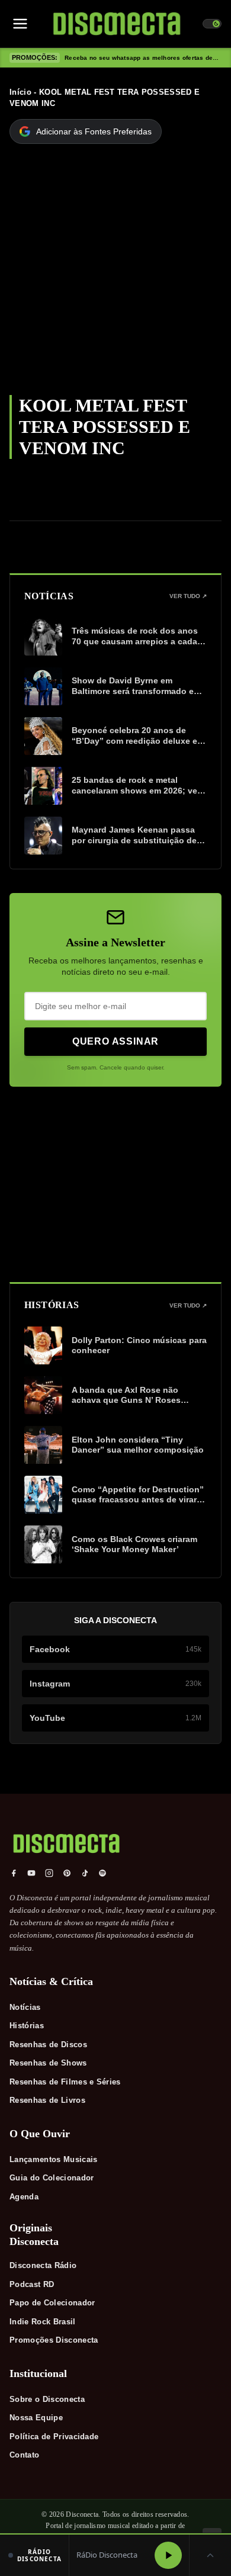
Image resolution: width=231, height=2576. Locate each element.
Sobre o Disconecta (47, 2399)
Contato (24, 2455)
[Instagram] (49, 1873)
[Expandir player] (210, 2555)
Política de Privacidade (54, 2437)
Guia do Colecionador (52, 2178)
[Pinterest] (67, 1873)
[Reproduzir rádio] (168, 2555)
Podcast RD (32, 2284)
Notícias (25, 2007)
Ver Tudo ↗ (188, 596)
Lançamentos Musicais (54, 2159)
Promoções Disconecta (54, 2340)
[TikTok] (85, 1873)
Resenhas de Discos (48, 2045)
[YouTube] (31, 1873)
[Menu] (20, 24)
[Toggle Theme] (212, 24)
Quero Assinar (115, 1041)
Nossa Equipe (36, 2418)
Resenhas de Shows (48, 2063)
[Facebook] (14, 1873)
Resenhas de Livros (47, 2100)
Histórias (27, 2026)
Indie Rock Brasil (43, 2322)
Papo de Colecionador (52, 2303)
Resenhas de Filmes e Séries (65, 2082)
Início (20, 92)
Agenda (24, 2197)
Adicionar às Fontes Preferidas (94, 131)
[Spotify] (102, 1873)
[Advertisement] (115, 274)
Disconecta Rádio (43, 2265)
